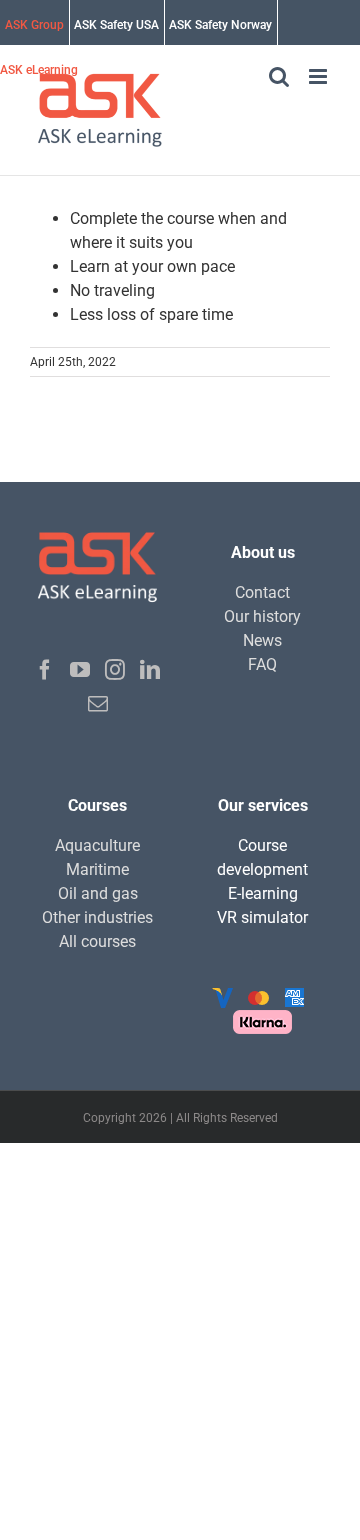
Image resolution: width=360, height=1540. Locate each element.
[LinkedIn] (150, 670)
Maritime (97, 869)
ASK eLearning (39, 70)
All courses (97, 941)
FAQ (262, 664)
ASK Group (34, 25)
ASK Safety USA (116, 25)
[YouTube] (80, 670)
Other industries (97, 917)
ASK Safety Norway (220, 25)
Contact (262, 592)
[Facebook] (45, 670)
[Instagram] (115, 670)
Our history (262, 616)
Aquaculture (97, 845)
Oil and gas (98, 893)
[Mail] (98, 704)
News (262, 640)
